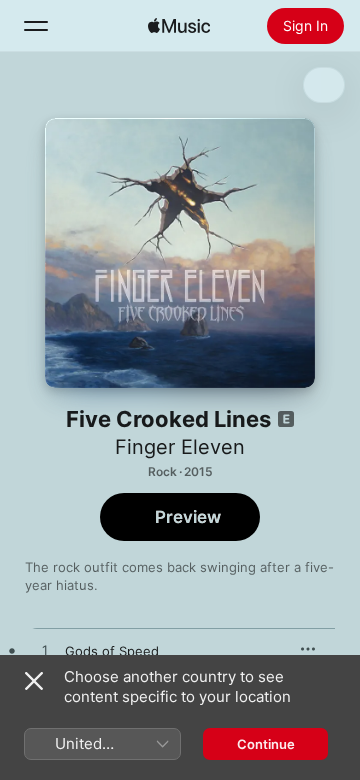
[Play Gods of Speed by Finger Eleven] (45, 651)
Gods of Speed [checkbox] (112, 651)
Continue (266, 744)
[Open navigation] (36, 26)
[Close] (34, 681)
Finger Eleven (180, 447)
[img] (179, 26)
